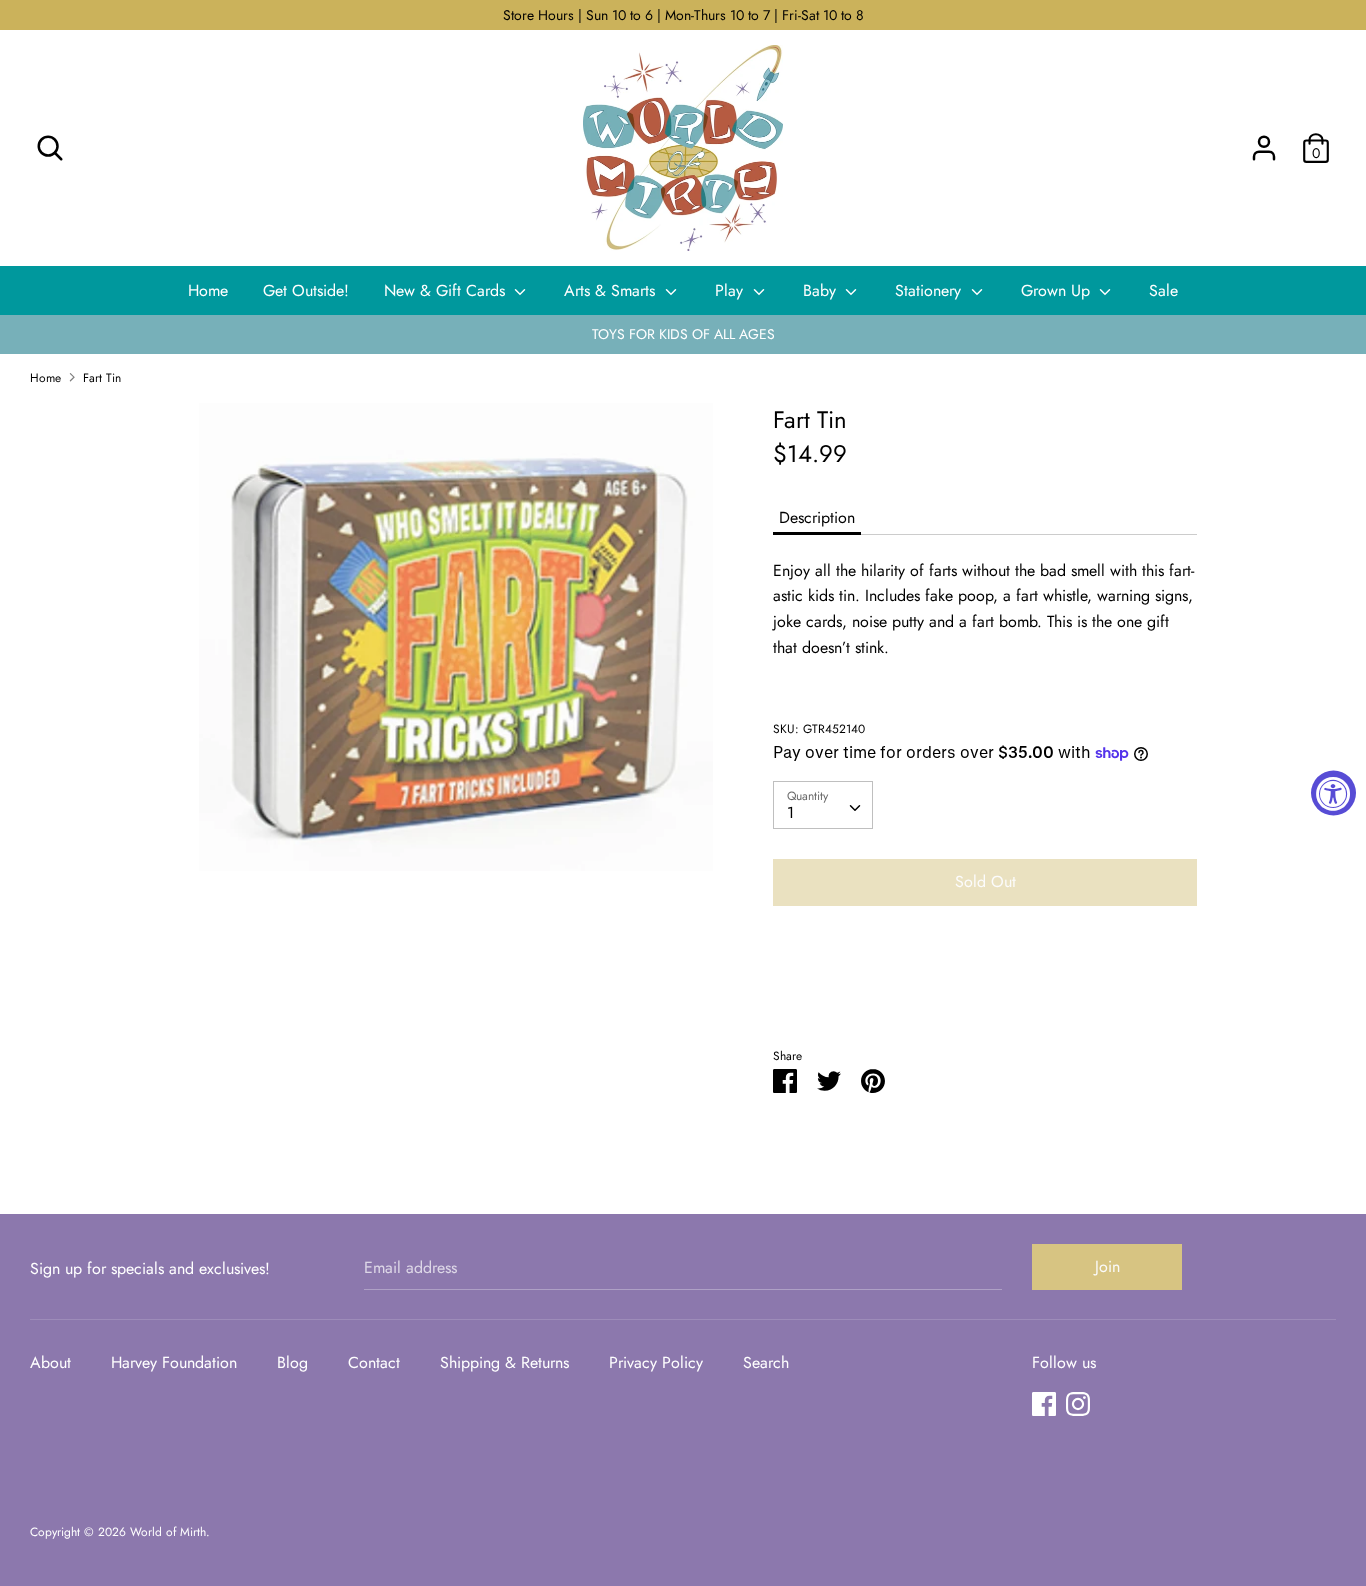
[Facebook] (1044, 1403)
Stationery (930, 290)
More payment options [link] (985, 990)
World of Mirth (168, 1532)
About (50, 1362)
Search (766, 1362)
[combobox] (823, 805)
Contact (374, 1362)
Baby (822, 290)
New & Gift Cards (447, 290)
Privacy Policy (656, 1362)
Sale (1163, 290)
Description (817, 517)
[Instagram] (1078, 1403)
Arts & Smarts (612, 290)
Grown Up (1058, 290)
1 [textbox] (790, 812)
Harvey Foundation (174, 1362)
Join (1107, 1266)
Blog (292, 1362)
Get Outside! (306, 290)
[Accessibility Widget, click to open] (1333, 793)
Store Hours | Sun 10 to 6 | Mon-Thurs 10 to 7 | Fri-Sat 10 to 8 (683, 15)
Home (208, 290)
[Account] (1264, 140)
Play (731, 290)
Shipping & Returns (504, 1362)
